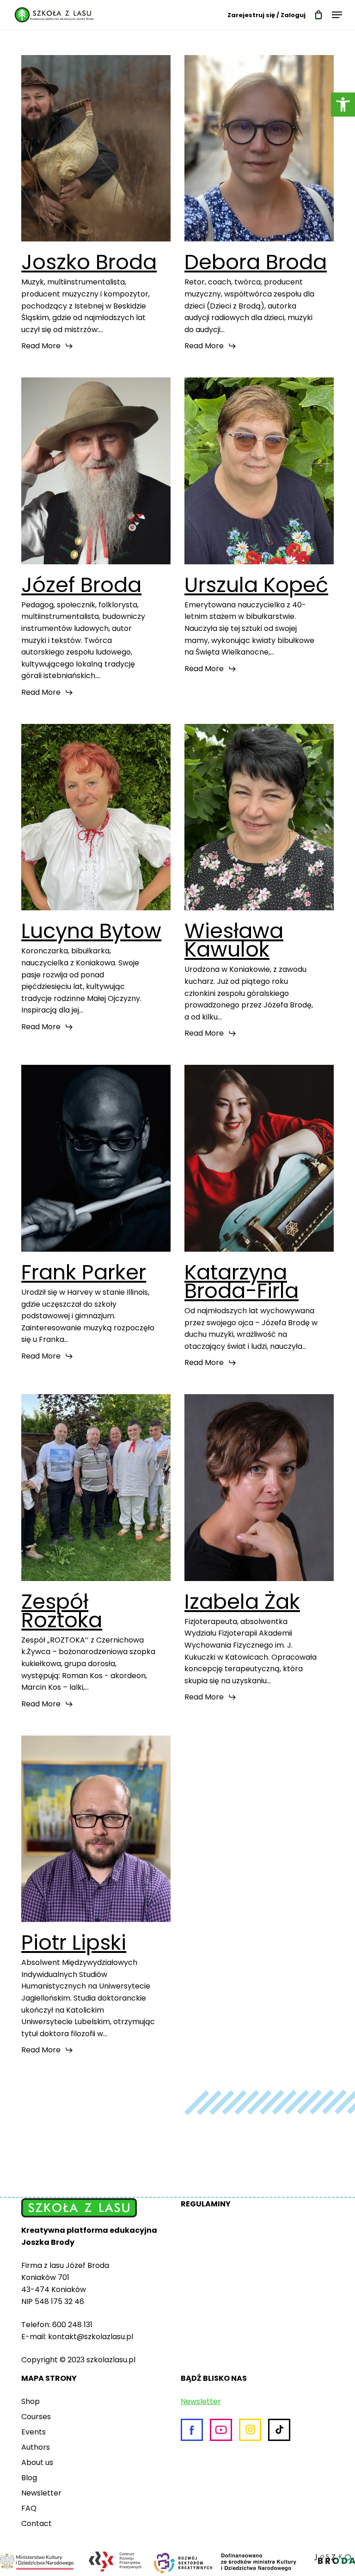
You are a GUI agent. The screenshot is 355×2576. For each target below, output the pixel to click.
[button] (343, 105)
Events (34, 2432)
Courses (36, 2417)
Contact (37, 2523)
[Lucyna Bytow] (96, 817)
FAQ (29, 2508)
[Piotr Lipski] (96, 1829)
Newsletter (41, 2493)
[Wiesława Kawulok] (259, 817)
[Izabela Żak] (259, 1487)
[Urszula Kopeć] (259, 471)
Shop (31, 2401)
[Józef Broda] (96, 471)
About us (37, 2462)
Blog (29, 2478)
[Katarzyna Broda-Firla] (259, 1158)
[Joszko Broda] (96, 148)
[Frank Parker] (96, 1158)
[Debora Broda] (259, 148)
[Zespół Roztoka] (96, 1487)
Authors (36, 2447)
